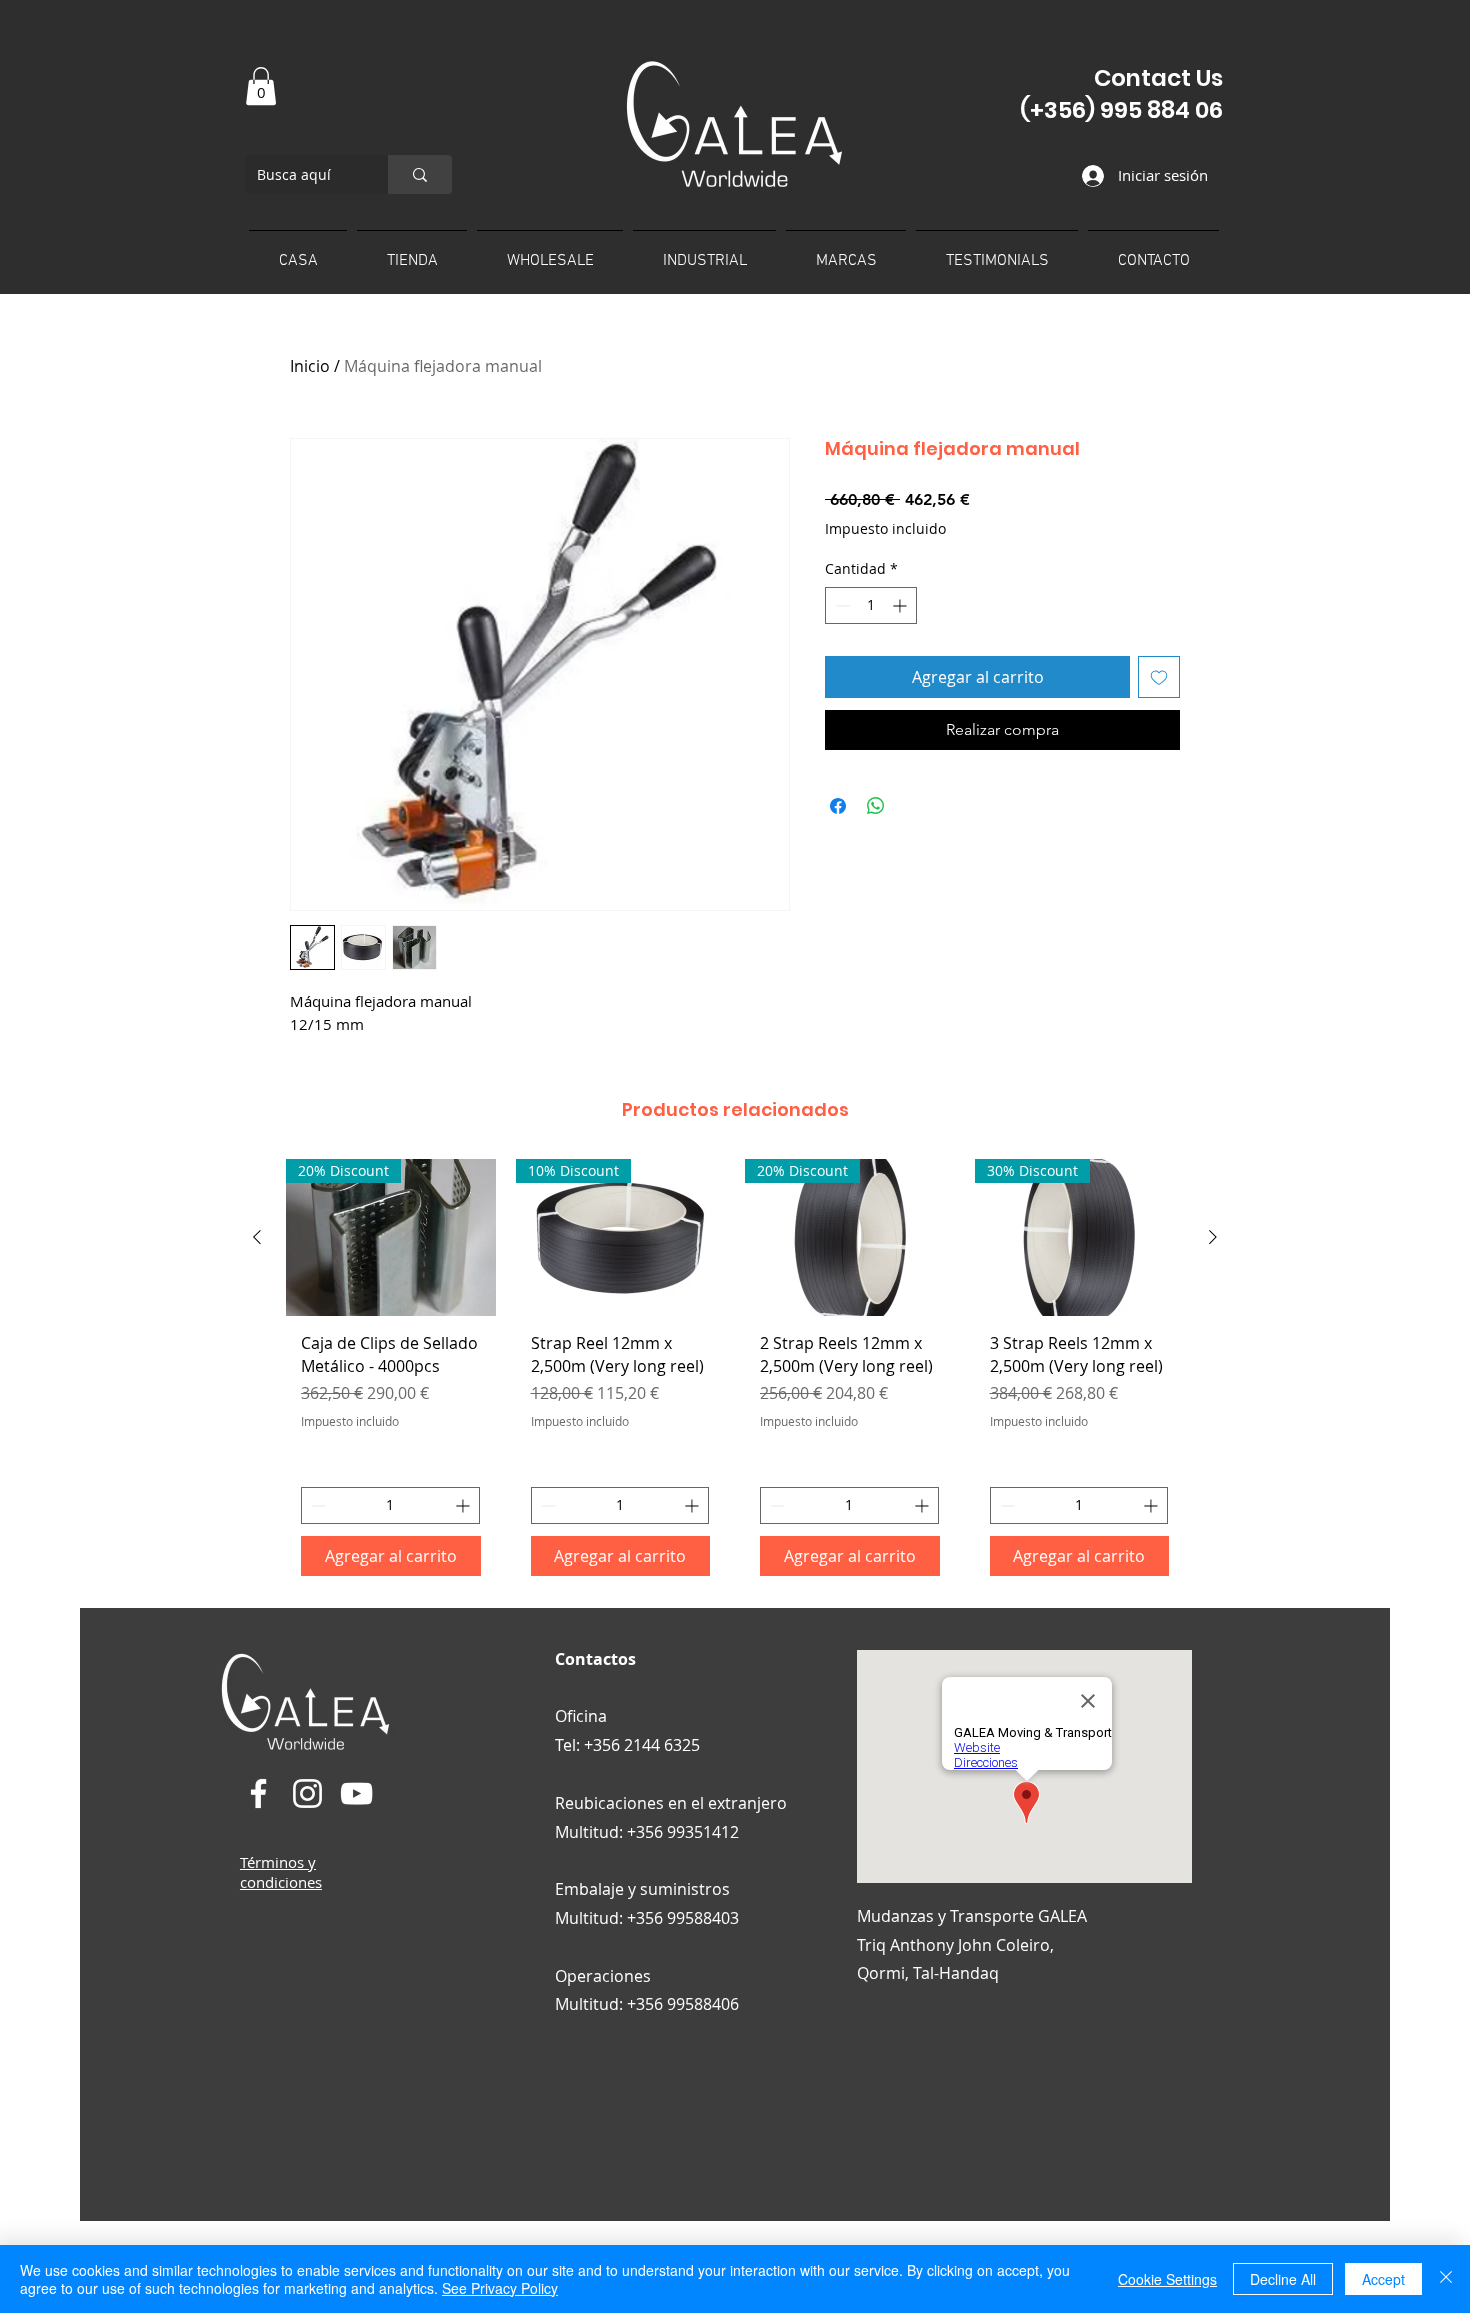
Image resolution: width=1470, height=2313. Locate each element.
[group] (735, 1375)
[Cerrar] (1446, 2279)
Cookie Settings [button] (1167, 2279)
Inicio (310, 366)
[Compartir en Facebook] (838, 806)
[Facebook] (258, 1793)
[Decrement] (840, 605)
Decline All (1283, 2279)
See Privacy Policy (500, 2288)
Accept (1383, 2279)
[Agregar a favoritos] (1159, 677)
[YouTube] (356, 1793)
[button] (261, 86)
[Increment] (901, 605)
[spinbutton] (871, 605)
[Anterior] (257, 1237)
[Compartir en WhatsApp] (876, 806)
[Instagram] (307, 1793)
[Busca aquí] (420, 174)
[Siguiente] (1213, 1237)
